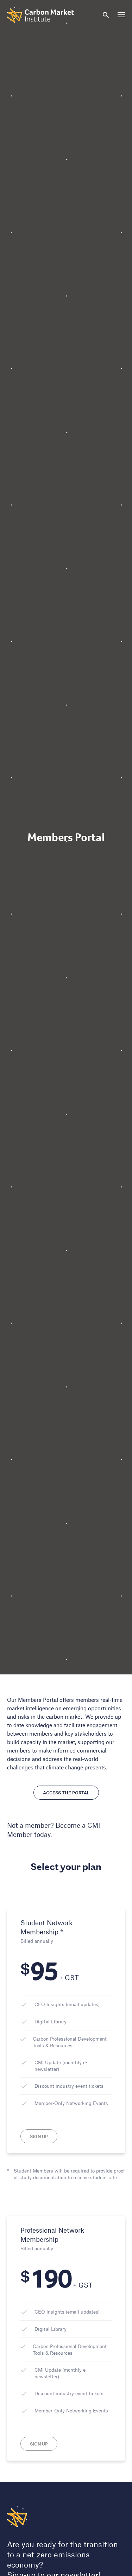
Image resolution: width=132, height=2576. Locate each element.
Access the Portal (66, 1793)
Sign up (39, 2136)
